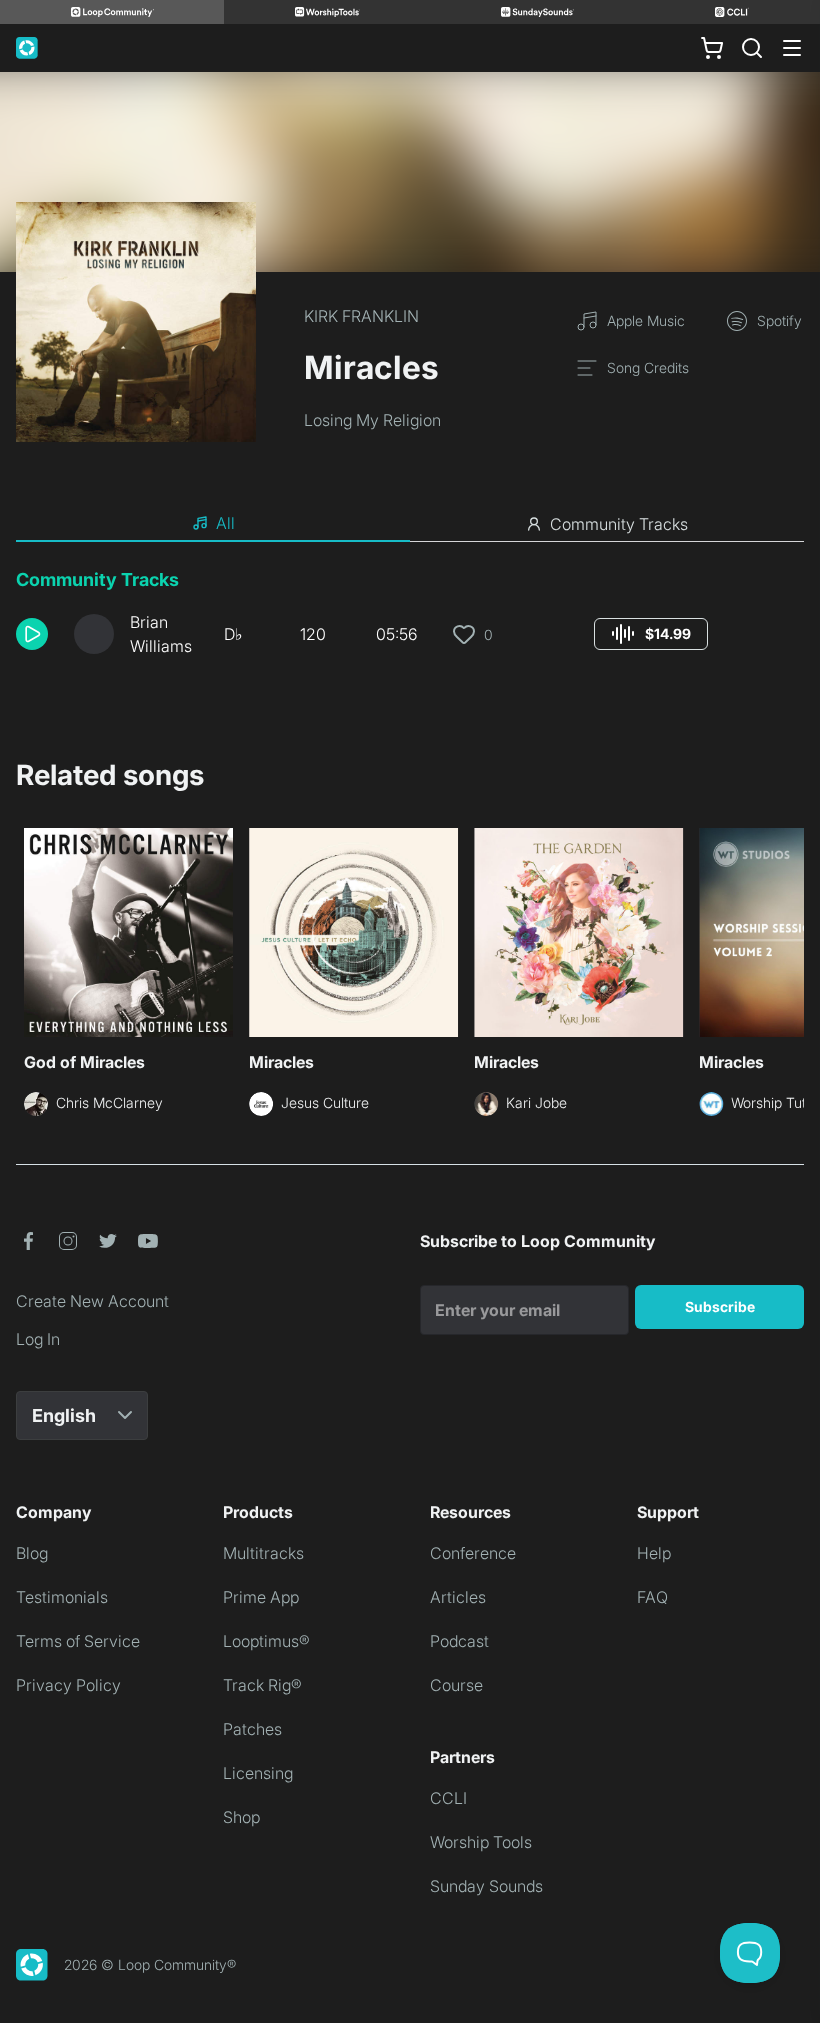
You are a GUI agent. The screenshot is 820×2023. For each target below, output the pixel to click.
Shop (241, 1817)
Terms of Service (78, 1641)
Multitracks (263, 1553)
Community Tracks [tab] (619, 524)
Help (654, 1553)
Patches (252, 1729)
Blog (32, 1553)
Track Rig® (262, 1685)
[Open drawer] (792, 48)
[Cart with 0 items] (712, 48)
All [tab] (225, 523)
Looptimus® (266, 1641)
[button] (37, 634)
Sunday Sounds (486, 1886)
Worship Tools (481, 1842)
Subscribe (720, 1306)
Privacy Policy (68, 1685)
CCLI (448, 1798)
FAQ (652, 1597)
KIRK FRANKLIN (361, 316)
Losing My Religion (372, 420)
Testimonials (62, 1597)
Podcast (459, 1641)
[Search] (752, 48)
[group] (651, 634)
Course (456, 1685)
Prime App (261, 1597)
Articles (458, 1597)
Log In (38, 1339)
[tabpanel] (410, 620)
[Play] (32, 634)
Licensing (258, 1773)
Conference (473, 1553)
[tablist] (410, 524)
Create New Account (92, 1301)
